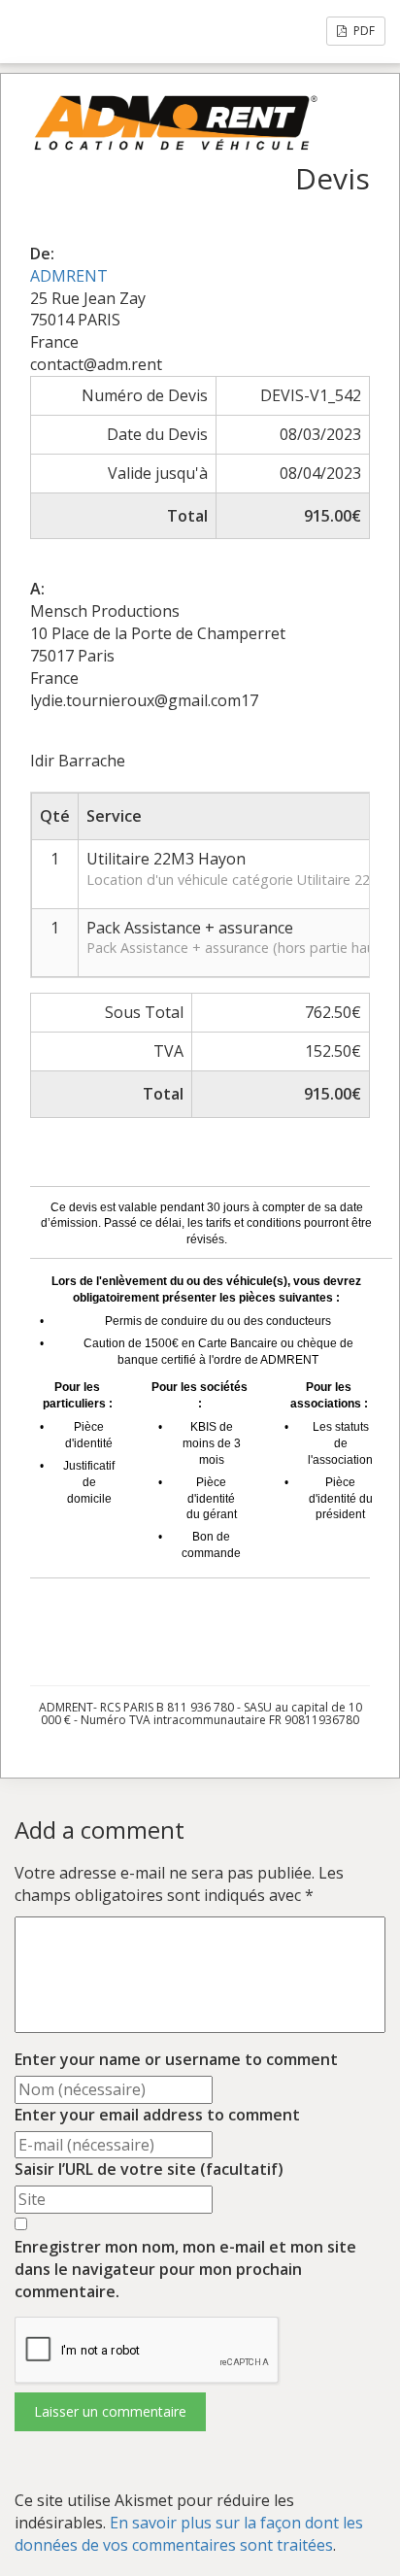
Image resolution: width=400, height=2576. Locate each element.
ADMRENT (69, 276)
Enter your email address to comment (157, 2115)
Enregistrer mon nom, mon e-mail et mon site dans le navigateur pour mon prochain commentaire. (185, 2269)
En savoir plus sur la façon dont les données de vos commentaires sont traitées (189, 2534)
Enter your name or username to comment (176, 2059)
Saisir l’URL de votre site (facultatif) (149, 2169)
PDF (363, 31)
